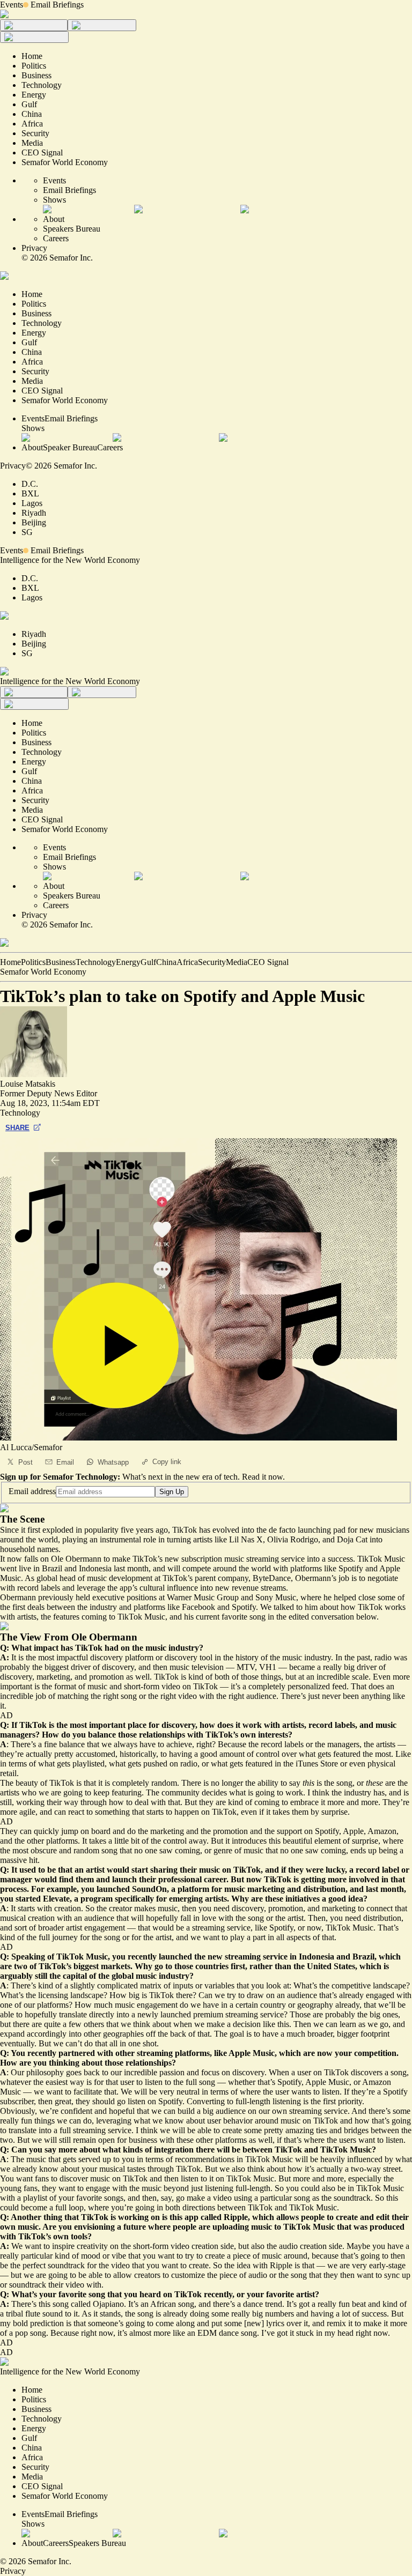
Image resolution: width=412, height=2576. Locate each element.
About (54, 219)
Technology (96, 962)
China (166, 962)
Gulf (148, 962)
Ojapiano (108, 2304)
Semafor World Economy (43, 972)
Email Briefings (57, 5)
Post (25, 1462)
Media (237, 962)
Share (17, 1128)
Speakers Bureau (72, 229)
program (97, 1899)
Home (10, 962)
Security (212, 962)
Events (12, 5)
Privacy (34, 248)
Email (65, 1462)
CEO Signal (268, 962)
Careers (56, 238)
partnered (77, 2053)
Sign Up (172, 1492)
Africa (187, 962)
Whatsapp (113, 1462)
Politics (33, 962)
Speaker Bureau (70, 447)
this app (184, 2217)
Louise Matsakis (28, 1084)
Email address (32, 1491)
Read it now (262, 1477)
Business (61, 962)
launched (113, 1889)
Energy (128, 962)
